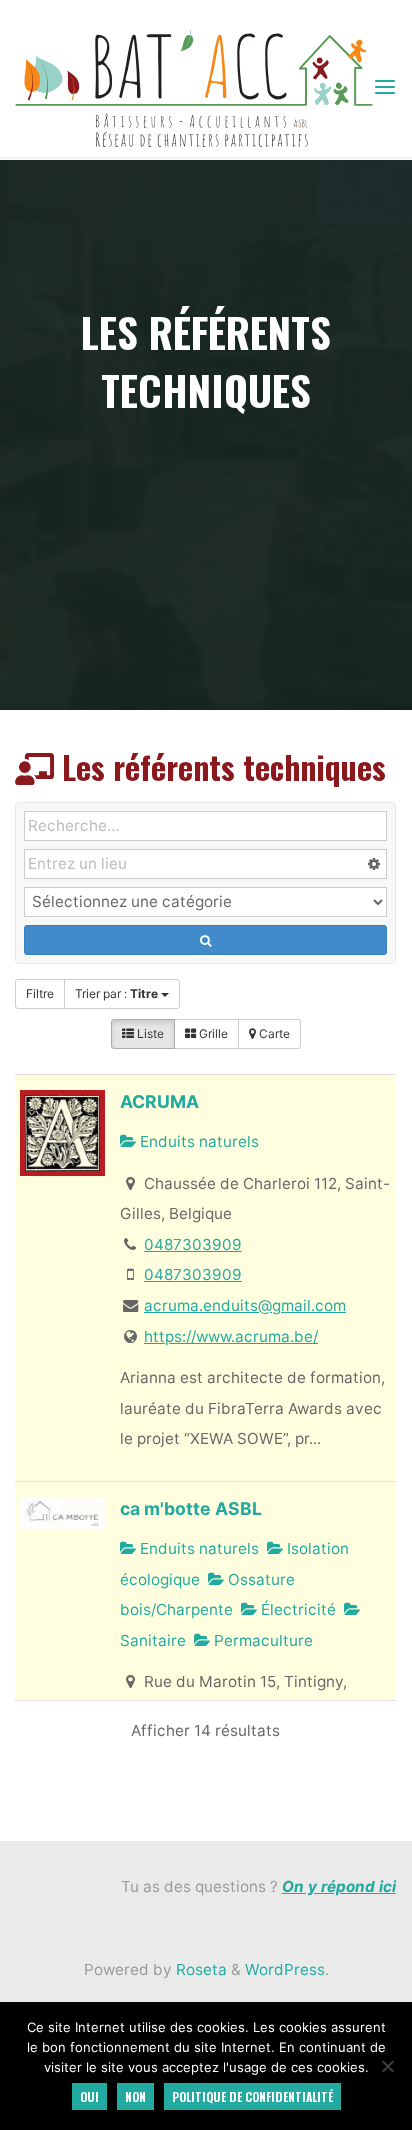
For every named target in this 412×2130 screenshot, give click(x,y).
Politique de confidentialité (252, 2096)
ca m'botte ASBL (192, 1508)
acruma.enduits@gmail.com (245, 1305)
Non (135, 2096)
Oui (89, 2096)
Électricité (297, 1609)
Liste (149, 1033)
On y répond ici (339, 1886)
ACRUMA (160, 1102)
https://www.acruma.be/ (231, 1336)
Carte (273, 1033)
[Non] (387, 2066)
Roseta (199, 1969)
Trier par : (116, 993)
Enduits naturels (198, 1142)
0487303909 (193, 1244)
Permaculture (262, 1640)
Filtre (40, 993)
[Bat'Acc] (193, 87)
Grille (212, 1033)
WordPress (285, 1969)
